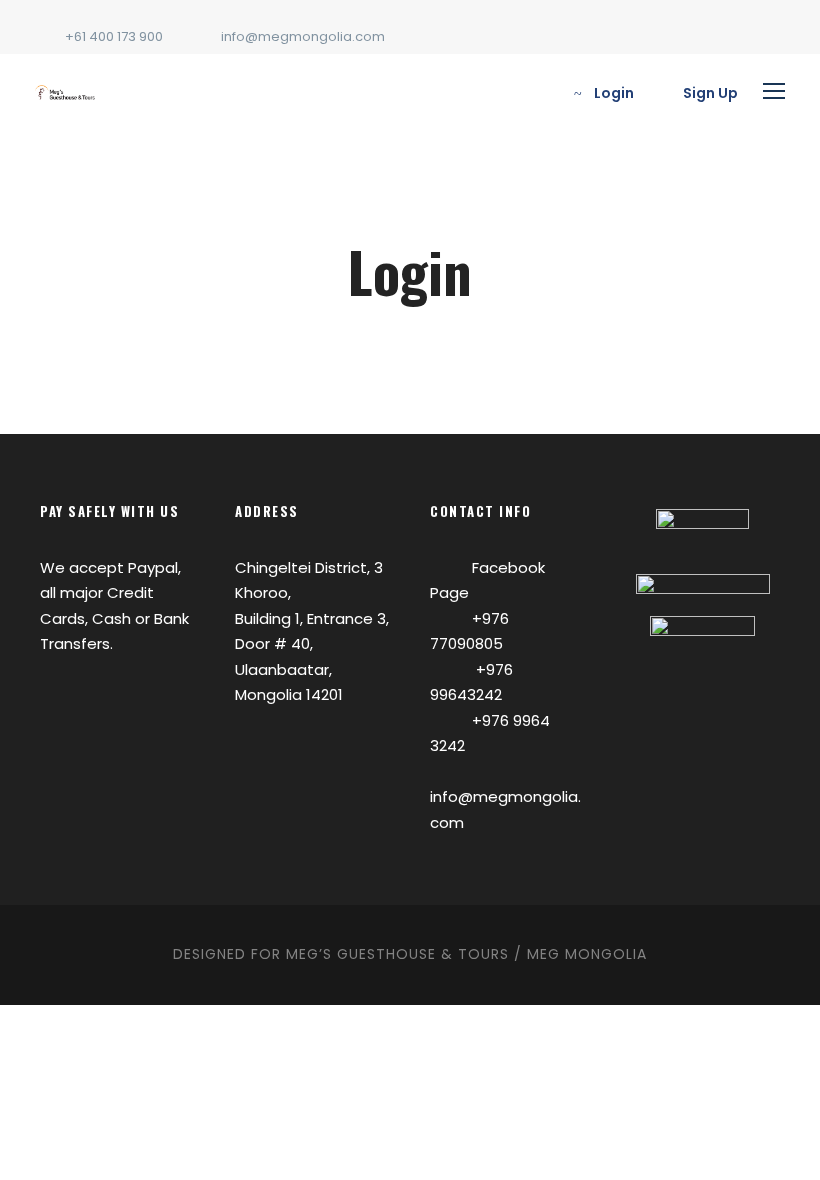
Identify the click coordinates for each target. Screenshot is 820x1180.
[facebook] (775, 36)
